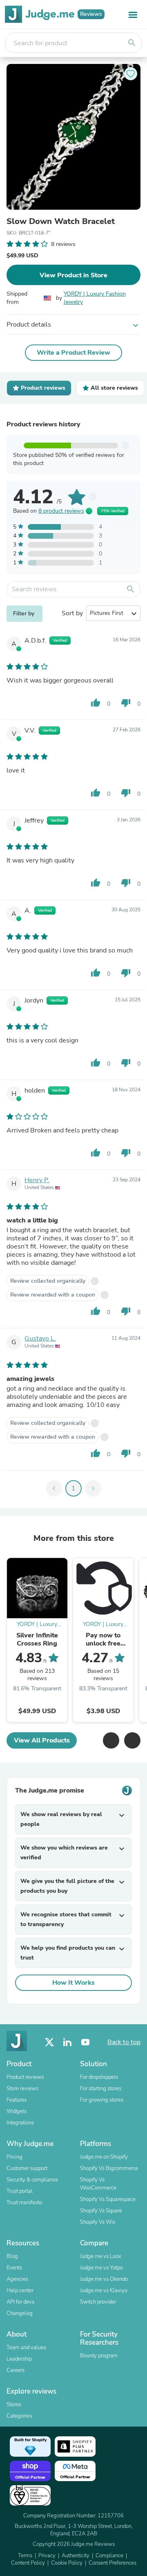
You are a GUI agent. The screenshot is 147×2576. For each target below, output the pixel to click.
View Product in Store (73, 275)
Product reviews (25, 2077)
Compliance (109, 2556)
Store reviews (22, 2089)
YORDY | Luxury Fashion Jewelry (95, 298)
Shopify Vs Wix (98, 2222)
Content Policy (28, 2563)
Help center (20, 2291)
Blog (12, 2256)
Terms (25, 2556)
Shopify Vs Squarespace (108, 2199)
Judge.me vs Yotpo (101, 2268)
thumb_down (126, 703)
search (132, 43)
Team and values (26, 2348)
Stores (14, 2405)
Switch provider (98, 2302)
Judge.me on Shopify (104, 2157)
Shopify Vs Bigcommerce (109, 2168)
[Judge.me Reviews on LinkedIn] (67, 2042)
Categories (19, 2416)
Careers (16, 2370)
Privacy (47, 2556)
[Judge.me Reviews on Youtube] (85, 2042)
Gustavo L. (40, 1338)
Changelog (20, 2313)
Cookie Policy (67, 2563)
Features (17, 2100)
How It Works (73, 1983)
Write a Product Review (73, 353)
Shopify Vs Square (101, 2211)
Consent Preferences (112, 2563)
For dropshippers (99, 2077)
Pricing (14, 2157)
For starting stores (101, 2089)
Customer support (27, 2168)
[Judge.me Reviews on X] (49, 2042)
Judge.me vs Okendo (104, 2279)
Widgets (17, 2111)
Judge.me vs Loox (101, 2256)
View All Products (42, 1740)
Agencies (17, 2279)
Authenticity (76, 2556)
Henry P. (37, 1180)
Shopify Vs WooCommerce (98, 2184)
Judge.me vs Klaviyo (104, 2291)
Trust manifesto (24, 2203)
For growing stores (102, 2100)
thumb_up (96, 703)
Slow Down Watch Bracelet (61, 222)
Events (14, 2268)
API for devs (20, 2302)
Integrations (20, 2123)
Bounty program (99, 2356)
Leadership (19, 2359)
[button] (111, 1740)
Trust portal (20, 2191)
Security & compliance (32, 2180)
